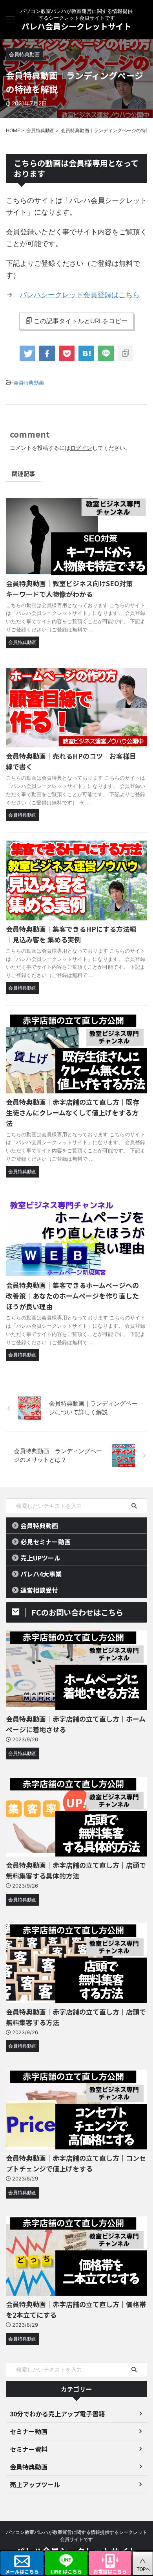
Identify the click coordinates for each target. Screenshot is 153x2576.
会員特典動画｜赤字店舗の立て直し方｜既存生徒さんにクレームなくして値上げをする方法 (73, 1112)
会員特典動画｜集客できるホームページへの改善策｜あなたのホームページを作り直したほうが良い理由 (72, 1296)
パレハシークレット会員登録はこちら (80, 295)
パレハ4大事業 (41, 1574)
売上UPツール (40, 1558)
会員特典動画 (29, 383)
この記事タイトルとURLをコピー (81, 321)
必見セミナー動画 (46, 1542)
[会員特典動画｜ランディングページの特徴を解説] (86, 353)
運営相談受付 (39, 1590)
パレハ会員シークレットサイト (76, 26)
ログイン (81, 448)
